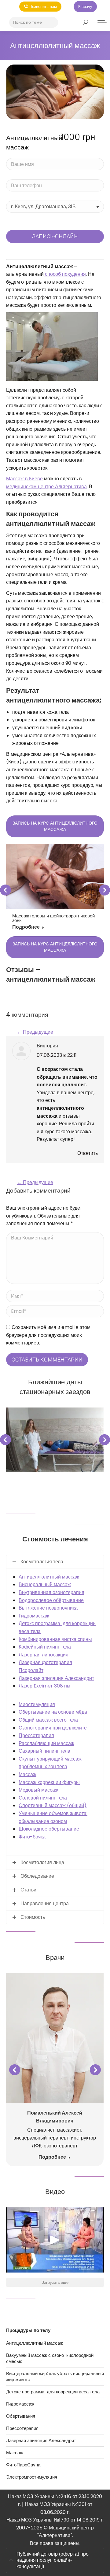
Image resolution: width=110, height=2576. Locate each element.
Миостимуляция (37, 1704)
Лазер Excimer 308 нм (44, 1686)
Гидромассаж (34, 1616)
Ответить (88, 1153)
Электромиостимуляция (32, 2477)
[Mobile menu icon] (102, 22)
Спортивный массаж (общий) (53, 1805)
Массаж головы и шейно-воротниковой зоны (53, 918)
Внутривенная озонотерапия (51, 1592)
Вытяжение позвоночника (48, 1608)
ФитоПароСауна (23, 2465)
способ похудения (65, 274)
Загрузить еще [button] (55, 2282)
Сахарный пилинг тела (44, 1751)
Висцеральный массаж (45, 1584)
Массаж (28, 1774)
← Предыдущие (35, 1032)
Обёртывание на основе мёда (53, 1712)
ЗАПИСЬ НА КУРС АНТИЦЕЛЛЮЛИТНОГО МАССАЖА (55, 826)
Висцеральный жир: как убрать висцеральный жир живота (55, 2377)
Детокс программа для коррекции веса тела (53, 2392)
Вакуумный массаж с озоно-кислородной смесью (50, 2358)
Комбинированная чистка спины (55, 1639)
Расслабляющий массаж (46, 1743)
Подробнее (26, 927)
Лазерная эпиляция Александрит (56, 1678)
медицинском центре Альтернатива (46, 487)
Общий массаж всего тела (48, 1720)
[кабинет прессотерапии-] (55, 1440)
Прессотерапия (36, 1735)
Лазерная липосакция (44, 1655)
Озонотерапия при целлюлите (53, 1728)
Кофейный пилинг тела (45, 1647)
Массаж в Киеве (24, 479)
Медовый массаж (38, 1790)
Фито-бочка (33, 1837)
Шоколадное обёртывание (49, 1829)
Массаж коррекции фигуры (49, 1782)
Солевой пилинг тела (43, 1798)
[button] (5, 890)
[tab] (55, 2560)
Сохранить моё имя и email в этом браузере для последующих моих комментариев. (48, 1335)
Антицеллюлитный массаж (49, 1577)
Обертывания (21, 2416)
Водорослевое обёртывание (51, 1600)
